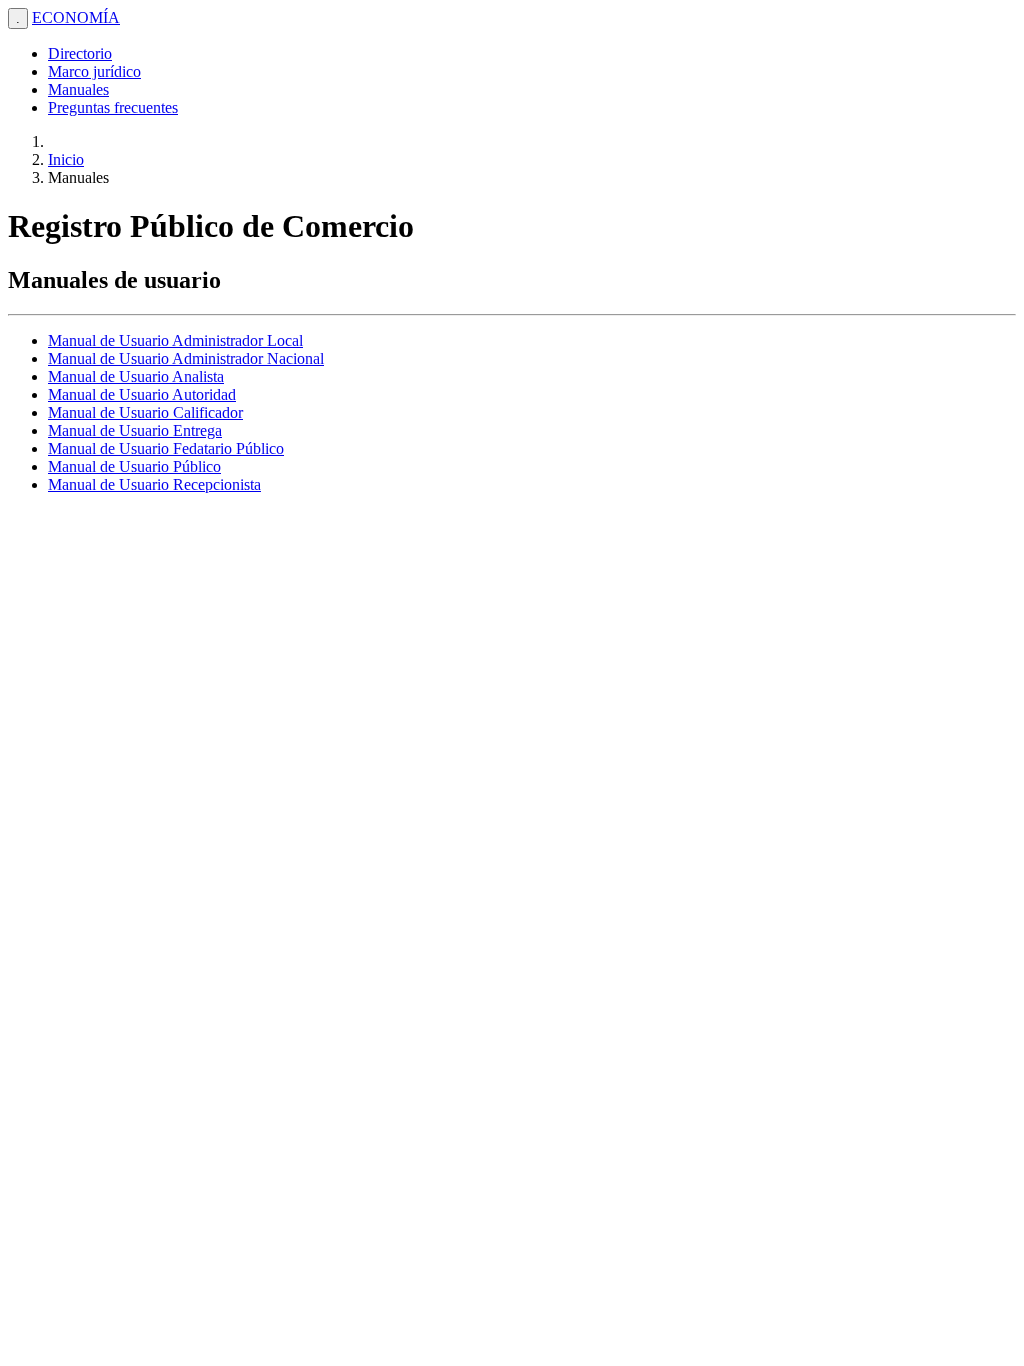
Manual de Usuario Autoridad (142, 394)
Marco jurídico (94, 71)
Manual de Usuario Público (134, 466)
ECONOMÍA (76, 17)
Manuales (78, 89)
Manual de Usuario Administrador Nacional (186, 358)
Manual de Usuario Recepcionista (154, 484)
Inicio (66, 159)
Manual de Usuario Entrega (135, 430)
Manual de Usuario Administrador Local (175, 340)
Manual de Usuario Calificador (145, 412)
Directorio (80, 53)
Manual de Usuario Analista (136, 376)
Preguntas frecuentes (113, 107)
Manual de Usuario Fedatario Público (166, 448)
